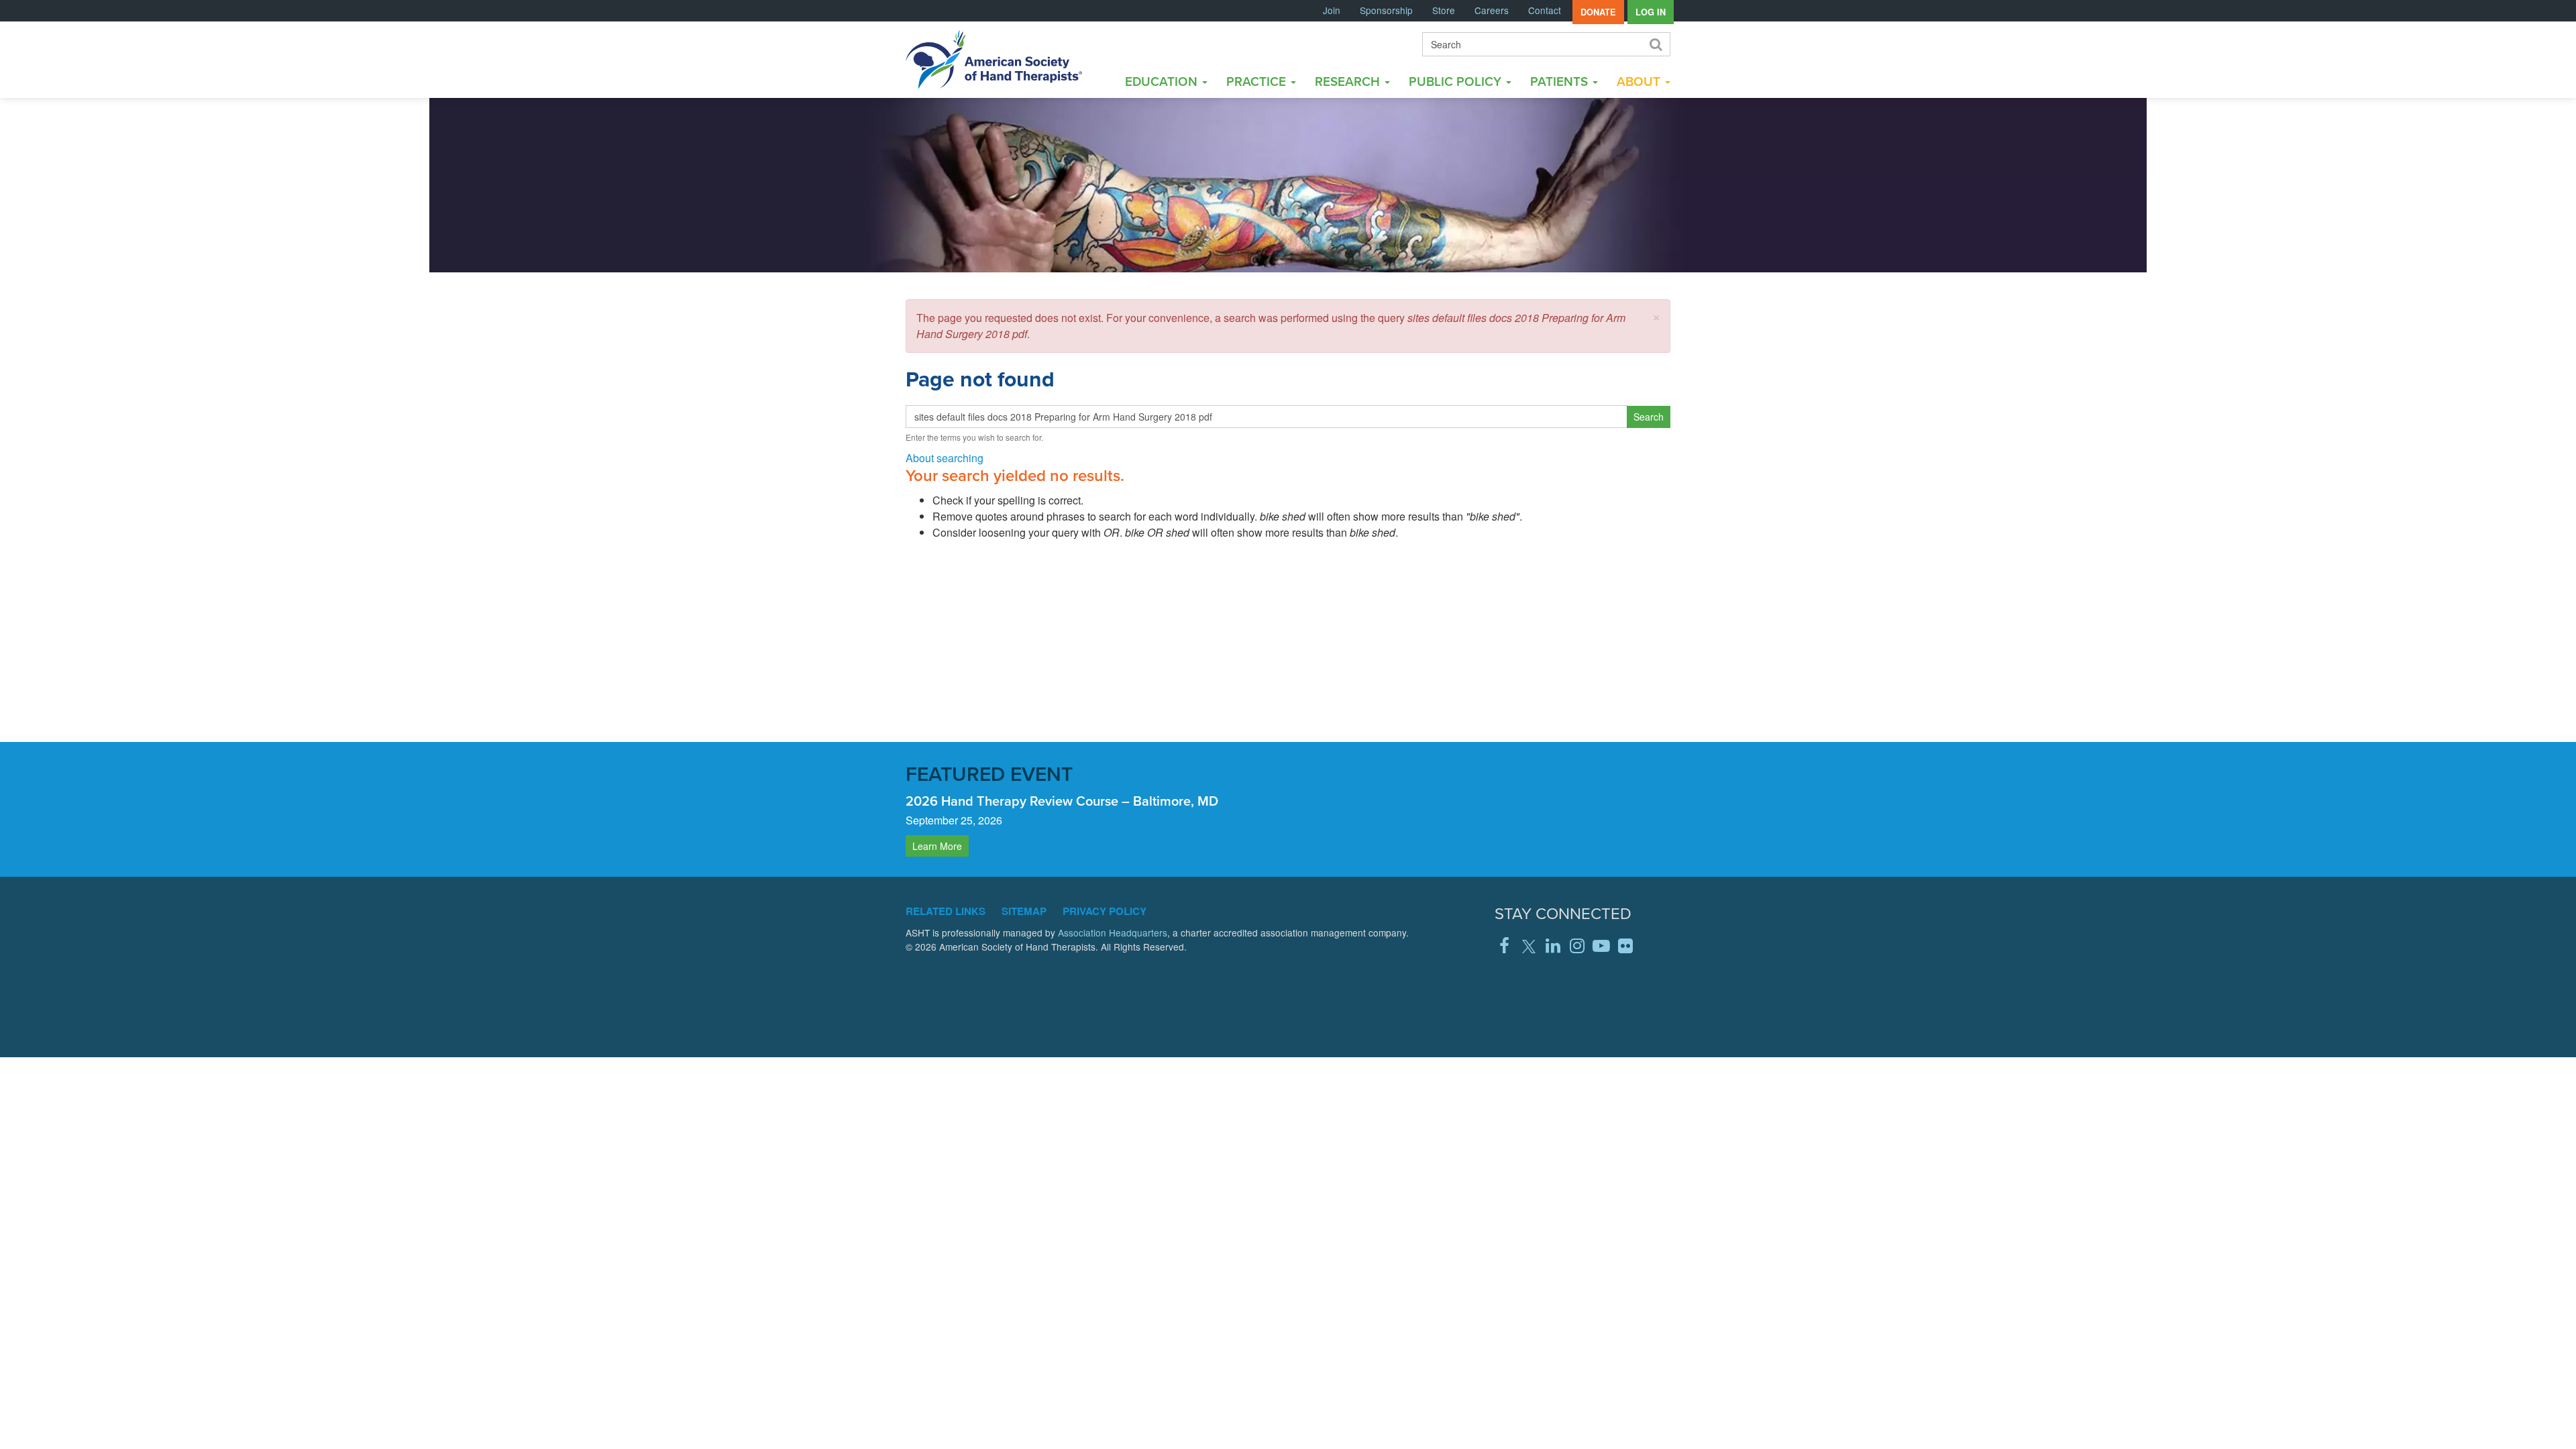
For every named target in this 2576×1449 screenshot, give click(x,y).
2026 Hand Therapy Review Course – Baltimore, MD (1062, 801)
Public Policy (1457, 81)
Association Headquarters (1113, 932)
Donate (1598, 12)
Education (1163, 81)
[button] (1656, 316)
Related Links (946, 911)
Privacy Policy (1105, 911)
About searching (945, 458)
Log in (1651, 12)
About (1640, 81)
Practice (1258, 81)
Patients (1561, 81)
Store (1444, 10)
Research (1349, 81)
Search (1655, 44)
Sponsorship (1386, 10)
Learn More (937, 846)
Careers (1492, 10)
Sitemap (1024, 911)
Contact (1545, 10)
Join (1332, 10)
